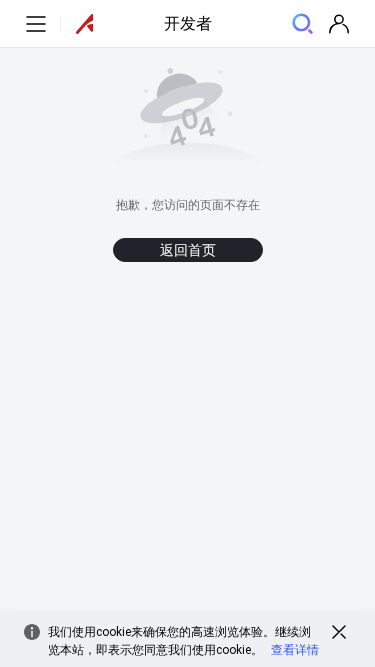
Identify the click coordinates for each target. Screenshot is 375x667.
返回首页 (188, 250)
